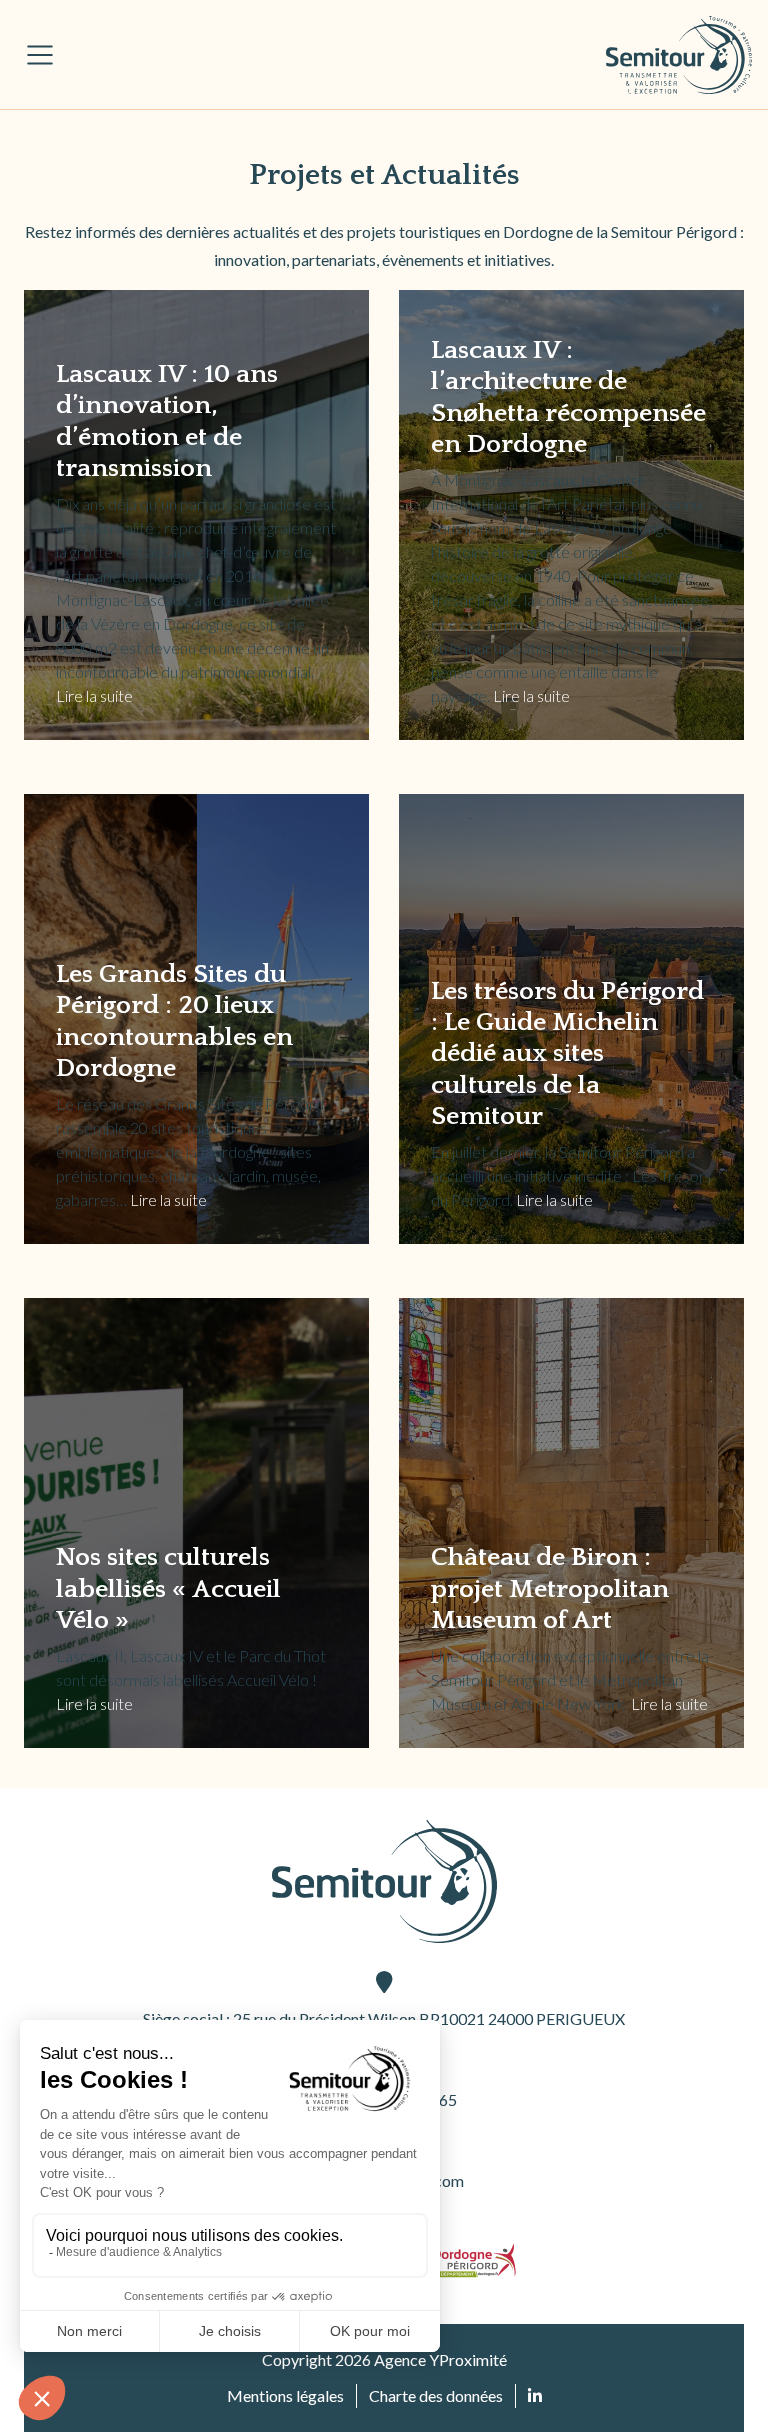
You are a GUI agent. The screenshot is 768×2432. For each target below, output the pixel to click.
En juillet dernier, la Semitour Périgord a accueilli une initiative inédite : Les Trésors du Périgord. (571, 1175)
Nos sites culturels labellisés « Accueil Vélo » (168, 1588)
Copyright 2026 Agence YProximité (384, 2359)
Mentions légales (285, 2395)
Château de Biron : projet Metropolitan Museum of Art (550, 1588)
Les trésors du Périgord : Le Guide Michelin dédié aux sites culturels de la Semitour (567, 1054)
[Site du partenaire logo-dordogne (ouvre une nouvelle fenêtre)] (474, 2260)
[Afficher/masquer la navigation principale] (40, 55)
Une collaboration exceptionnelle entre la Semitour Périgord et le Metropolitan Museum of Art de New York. (570, 1679)
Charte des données (436, 2395)
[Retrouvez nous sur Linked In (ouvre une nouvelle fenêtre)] (535, 2396)
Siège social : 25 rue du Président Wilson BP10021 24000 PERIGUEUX (384, 2018)
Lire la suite (94, 695)
